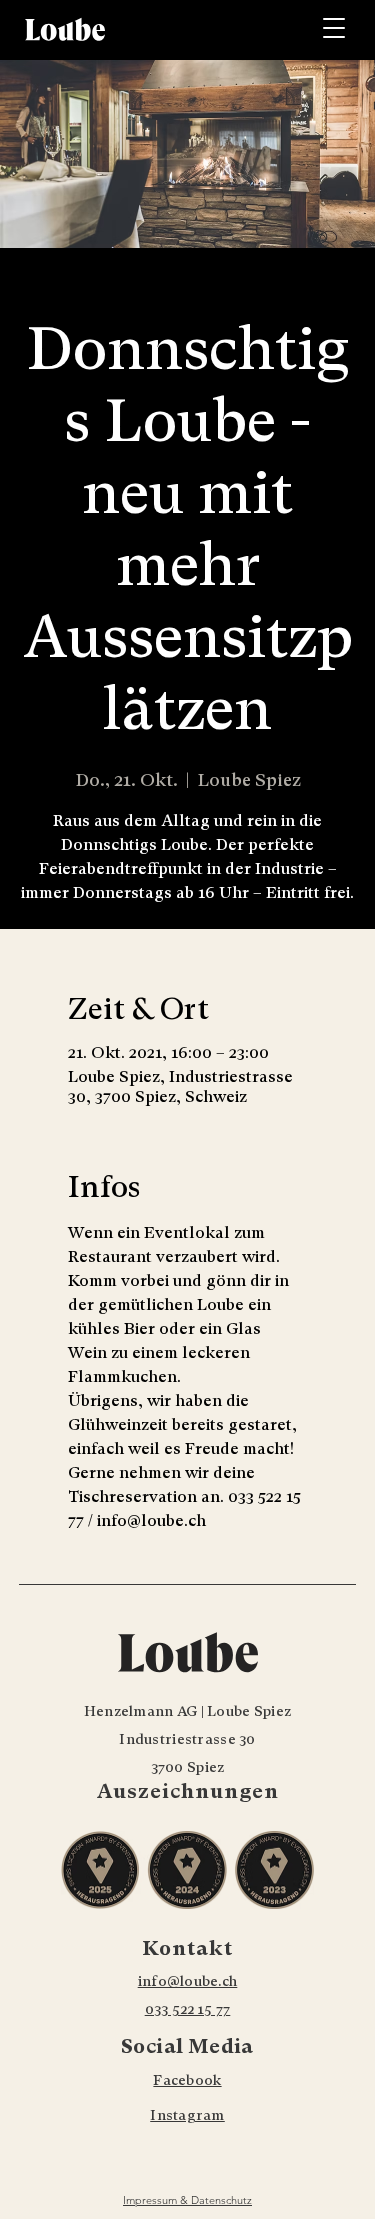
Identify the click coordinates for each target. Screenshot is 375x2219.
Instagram (187, 2115)
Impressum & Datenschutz (187, 2200)
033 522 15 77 (188, 2009)
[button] (334, 28)
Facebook (187, 2080)
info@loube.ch (188, 1981)
